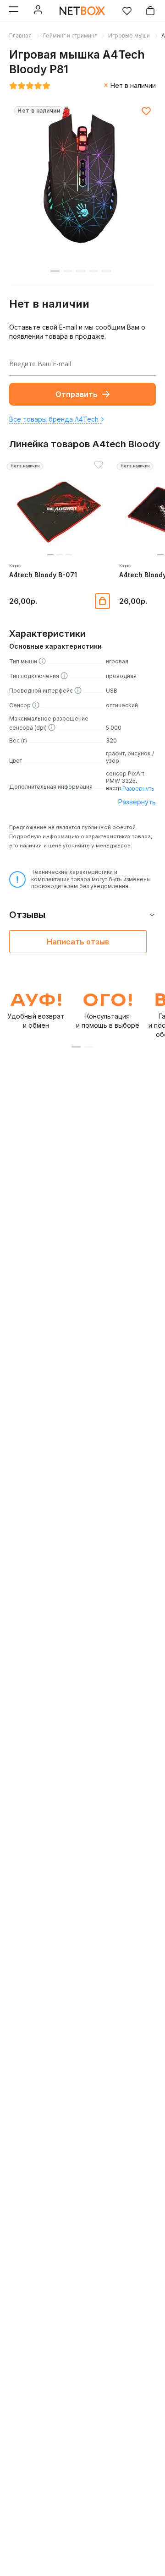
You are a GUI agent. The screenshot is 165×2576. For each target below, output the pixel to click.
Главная (20, 35)
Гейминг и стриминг (70, 35)
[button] (50, 555)
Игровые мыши (129, 35)
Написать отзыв (78, 942)
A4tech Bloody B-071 (43, 575)
